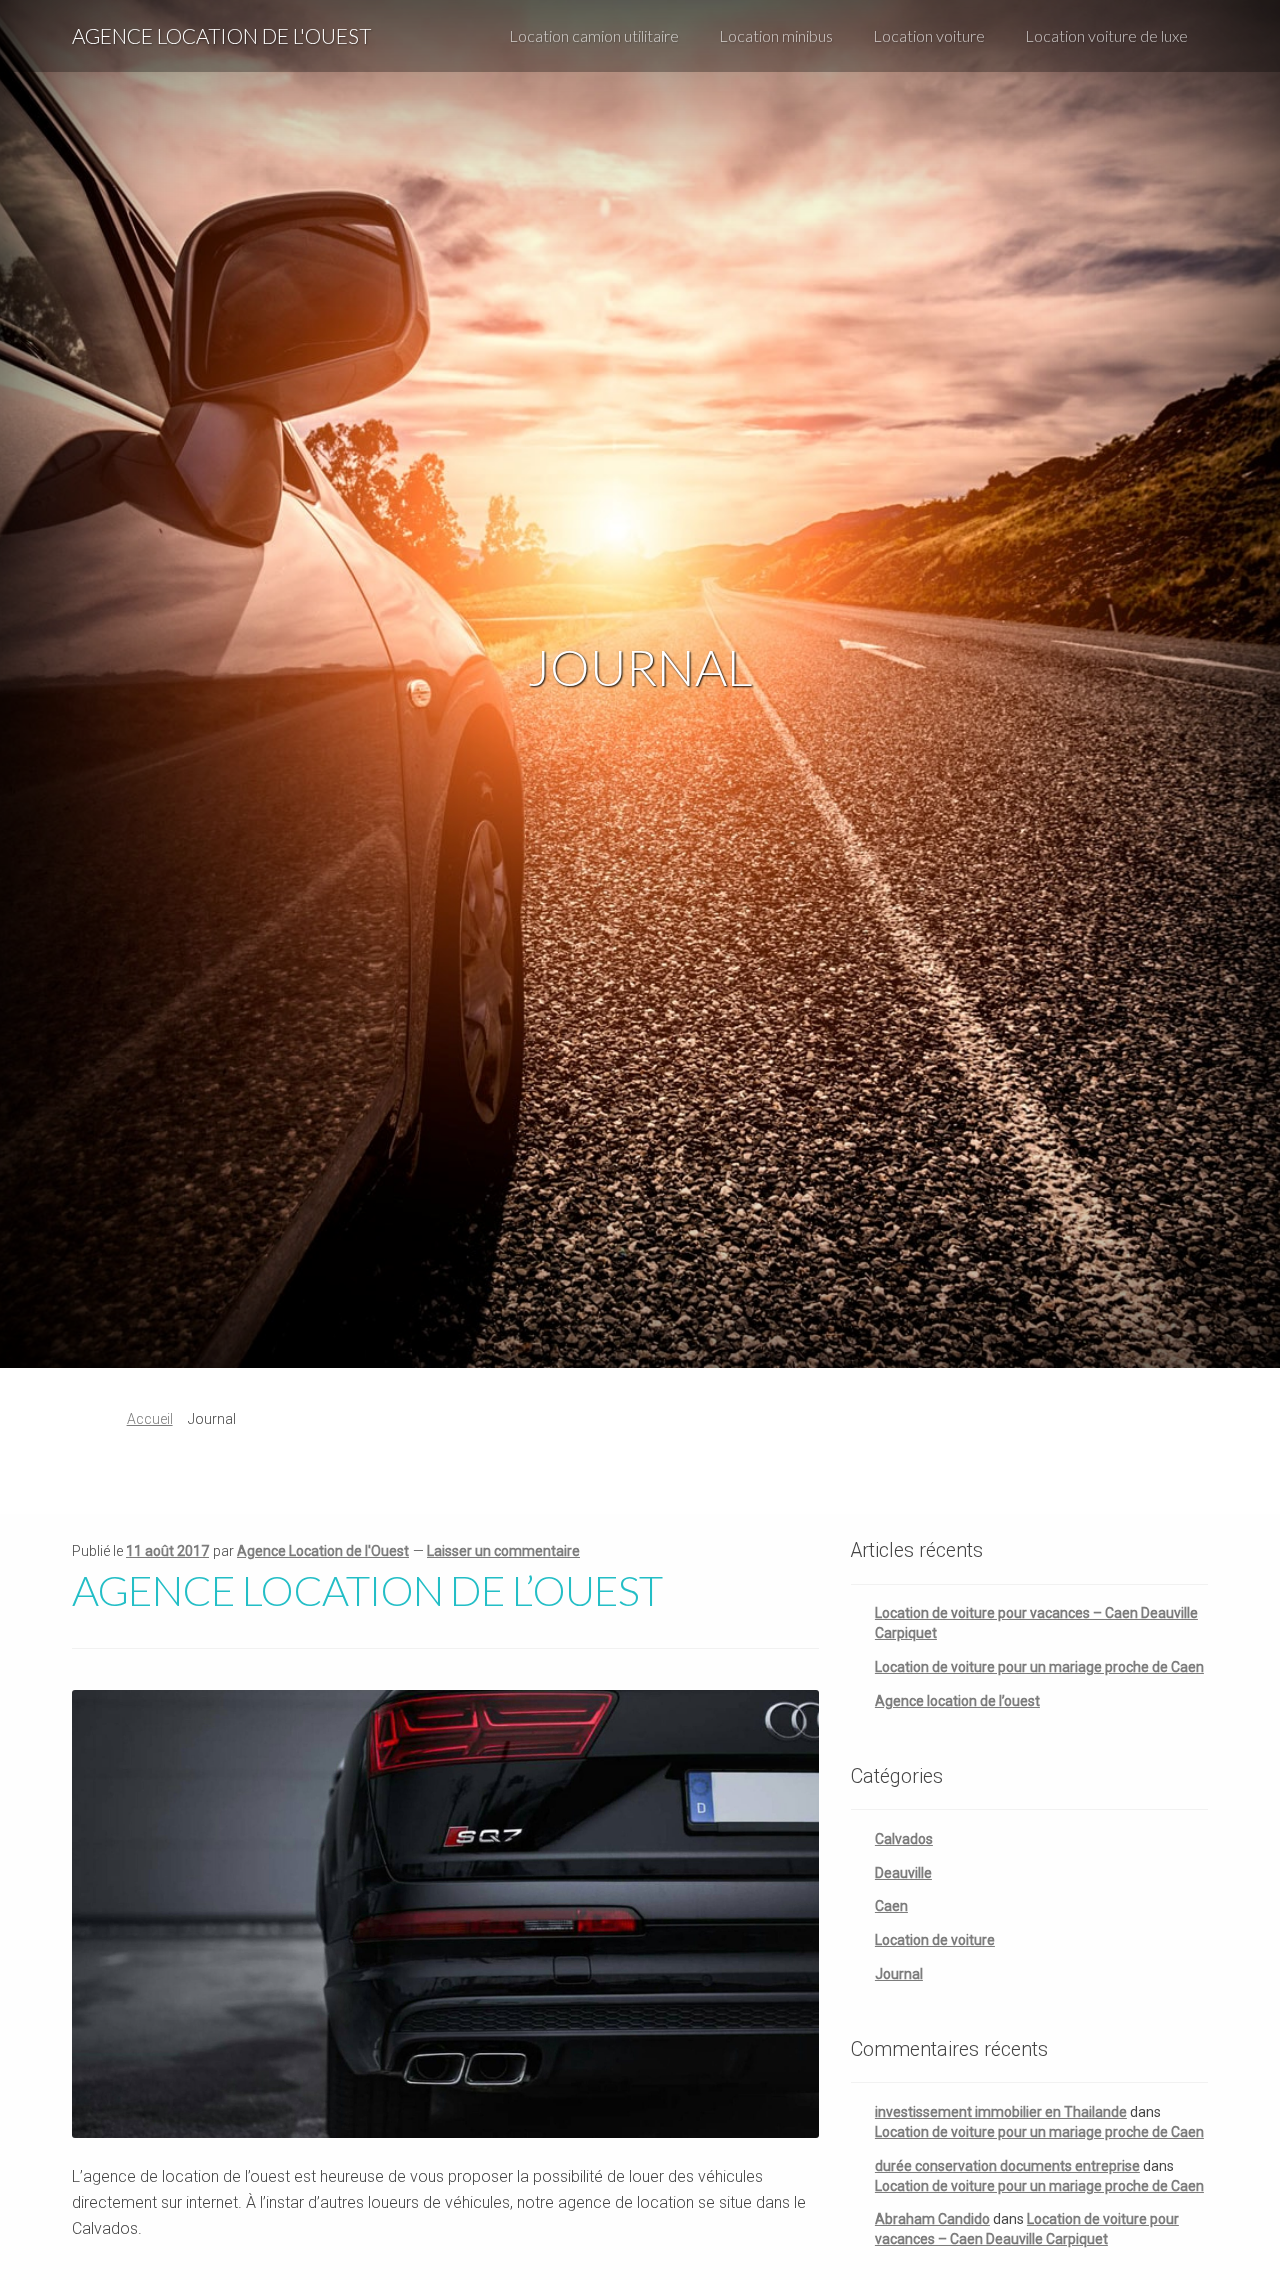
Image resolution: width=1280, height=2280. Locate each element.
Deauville (903, 1873)
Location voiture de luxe (1106, 35)
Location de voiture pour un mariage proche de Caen (1039, 1667)
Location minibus (776, 35)
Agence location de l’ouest (367, 1590)
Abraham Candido (932, 2219)
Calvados (904, 1839)
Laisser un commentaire (503, 1551)
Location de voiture (935, 1940)
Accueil (150, 1419)
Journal (899, 1974)
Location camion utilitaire (594, 35)
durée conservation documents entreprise (1007, 2166)
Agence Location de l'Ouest (221, 35)
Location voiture (929, 35)
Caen (891, 1906)
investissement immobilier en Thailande (1001, 2112)
